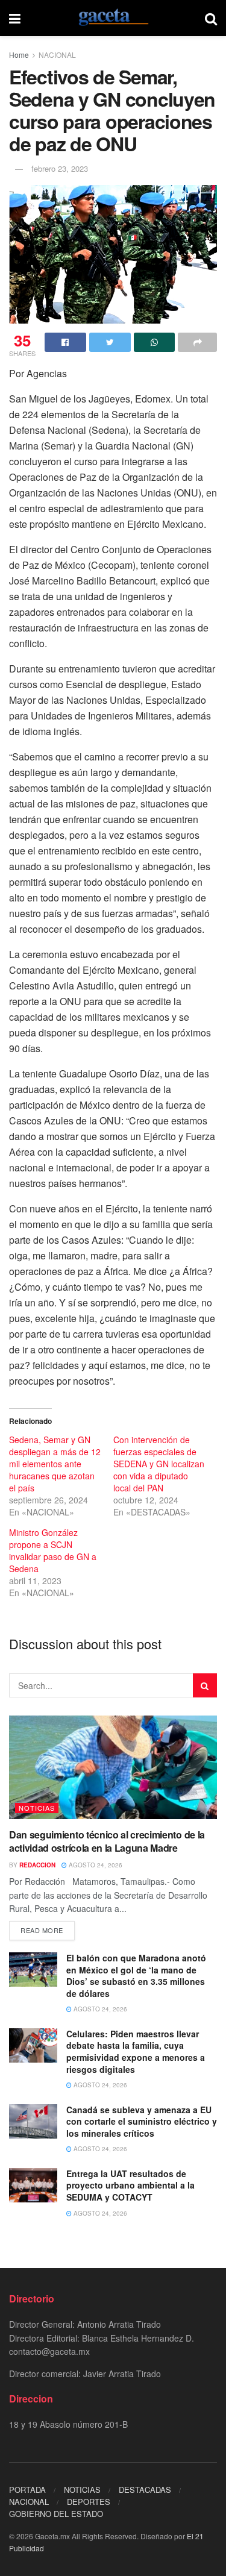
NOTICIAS (37, 1808)
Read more (42, 1930)
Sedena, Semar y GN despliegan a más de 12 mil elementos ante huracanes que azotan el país (55, 1464)
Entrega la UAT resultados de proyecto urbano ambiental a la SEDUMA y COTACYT (130, 2185)
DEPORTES (89, 2502)
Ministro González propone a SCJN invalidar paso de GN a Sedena (53, 1550)
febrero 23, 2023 (60, 168)
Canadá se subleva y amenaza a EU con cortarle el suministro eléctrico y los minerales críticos (142, 2121)
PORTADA (27, 2490)
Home (19, 55)
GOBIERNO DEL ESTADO (56, 2514)
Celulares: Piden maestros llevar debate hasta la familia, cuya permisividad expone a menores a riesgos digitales (136, 2051)
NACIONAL (57, 55)
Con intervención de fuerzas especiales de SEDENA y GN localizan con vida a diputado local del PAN (159, 1464)
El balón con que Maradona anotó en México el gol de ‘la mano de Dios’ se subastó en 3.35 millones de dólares (136, 1976)
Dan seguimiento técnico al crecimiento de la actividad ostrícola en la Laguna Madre (107, 1841)
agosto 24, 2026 (95, 1865)
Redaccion (37, 1865)
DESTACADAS (145, 2490)
